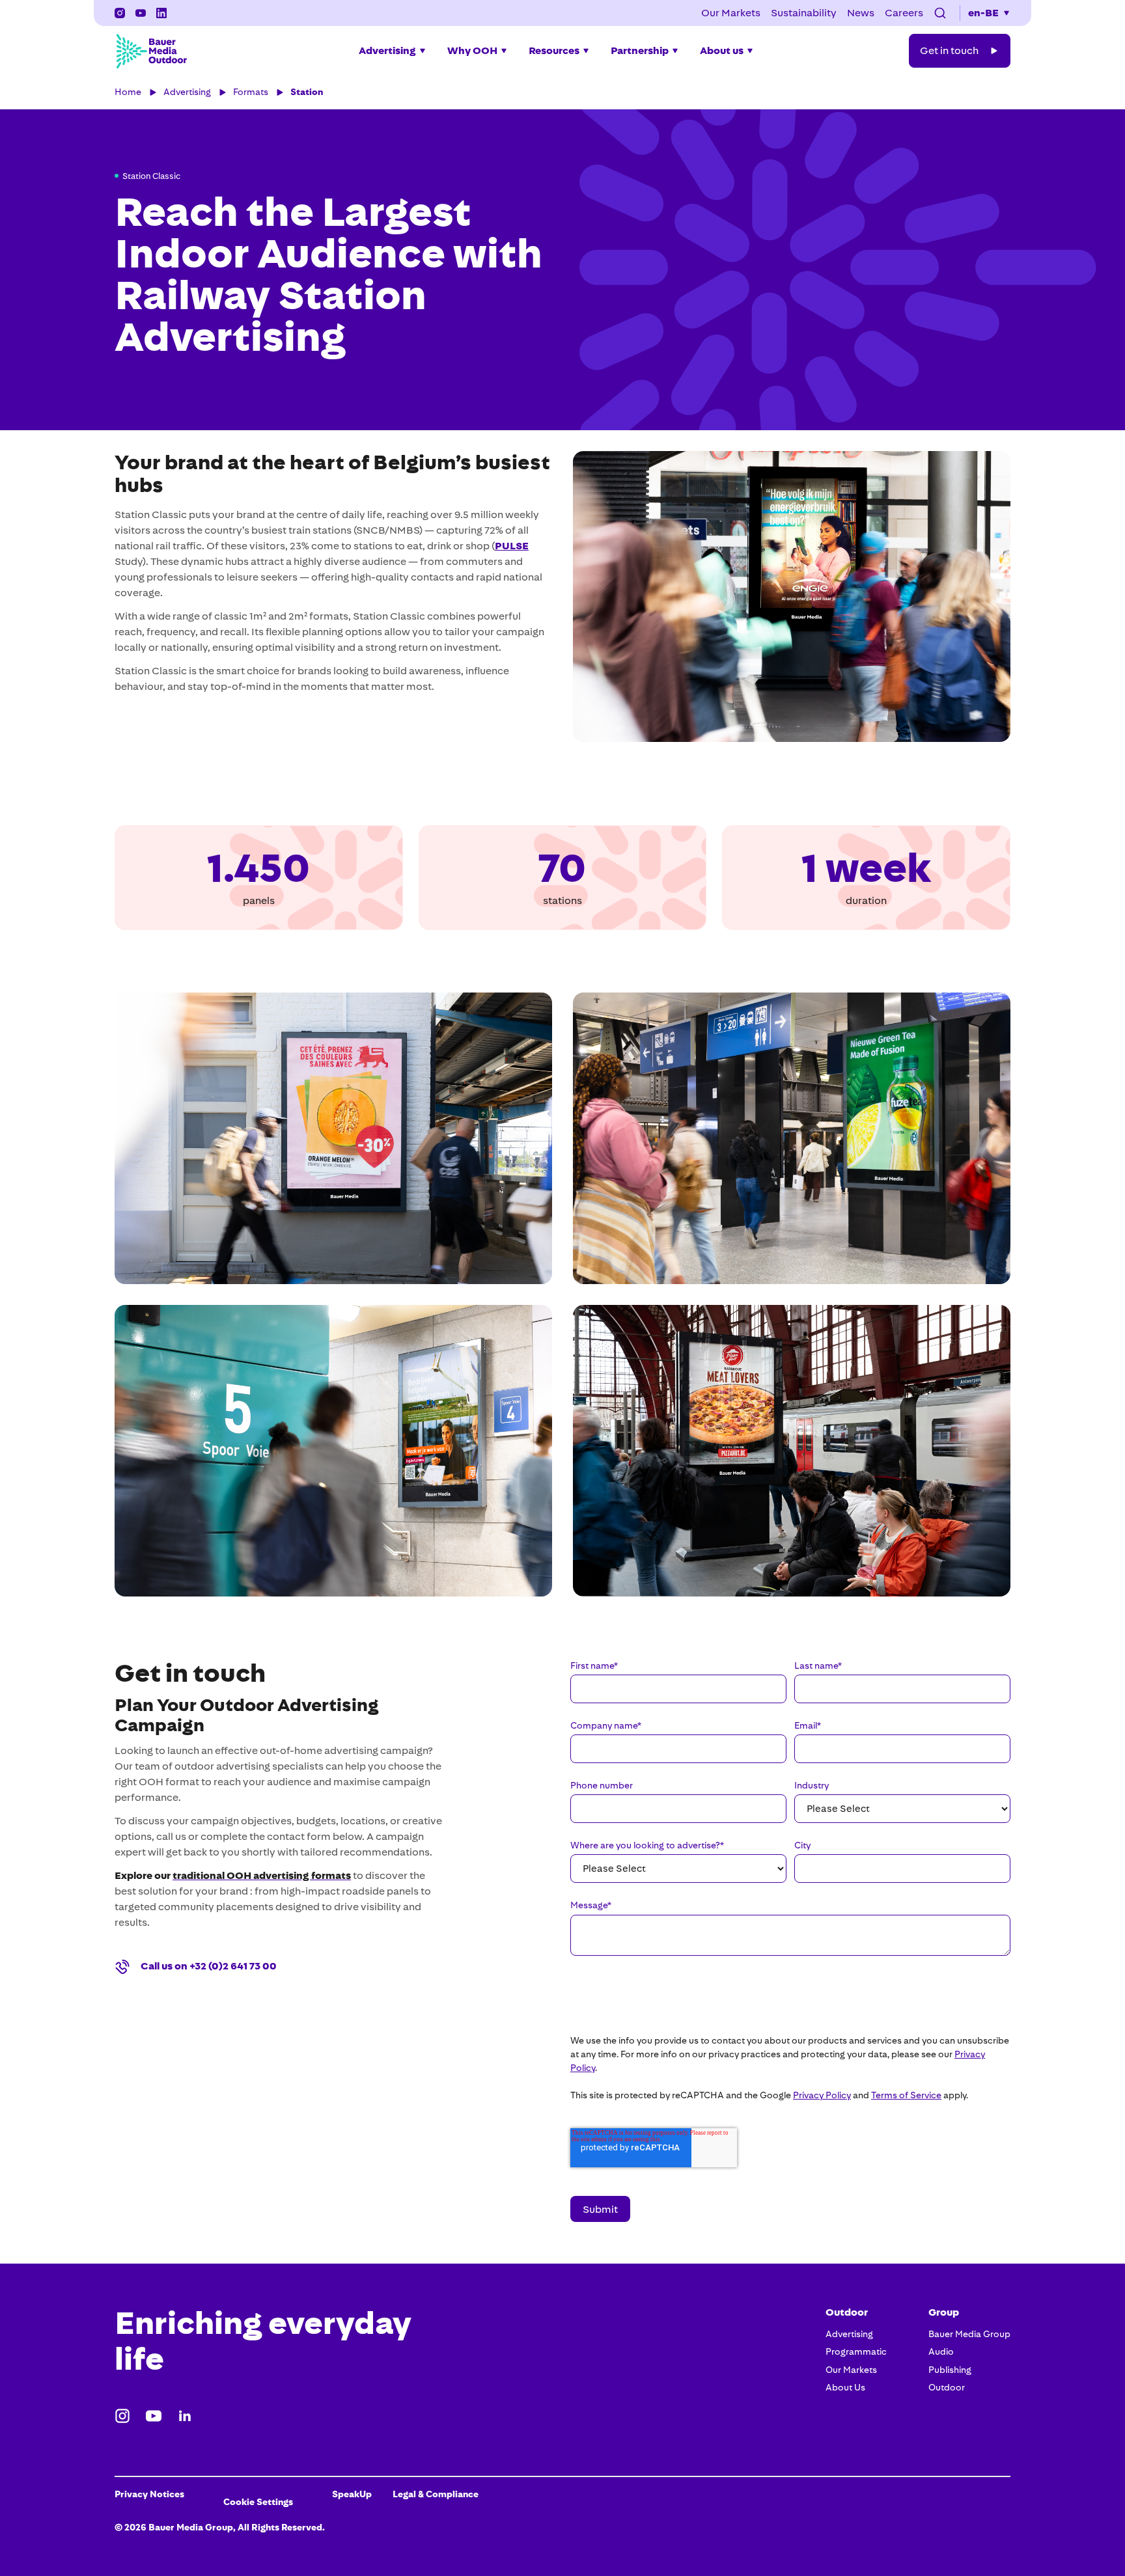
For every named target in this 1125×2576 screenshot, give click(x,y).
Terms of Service (906, 2095)
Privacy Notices (149, 2494)
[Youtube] (154, 2416)
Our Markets (851, 2370)
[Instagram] (120, 13)
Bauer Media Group (969, 2334)
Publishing (950, 2370)
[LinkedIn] (161, 13)
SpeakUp (352, 2494)
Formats (251, 92)
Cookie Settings (258, 2502)
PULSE (512, 546)
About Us (845, 2387)
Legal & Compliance (436, 2494)
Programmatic (856, 2351)
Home (128, 92)
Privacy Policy (822, 2095)
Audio (941, 2351)
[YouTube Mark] (141, 13)
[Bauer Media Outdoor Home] (151, 51)
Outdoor (947, 2387)
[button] (940, 13)
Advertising (187, 92)
